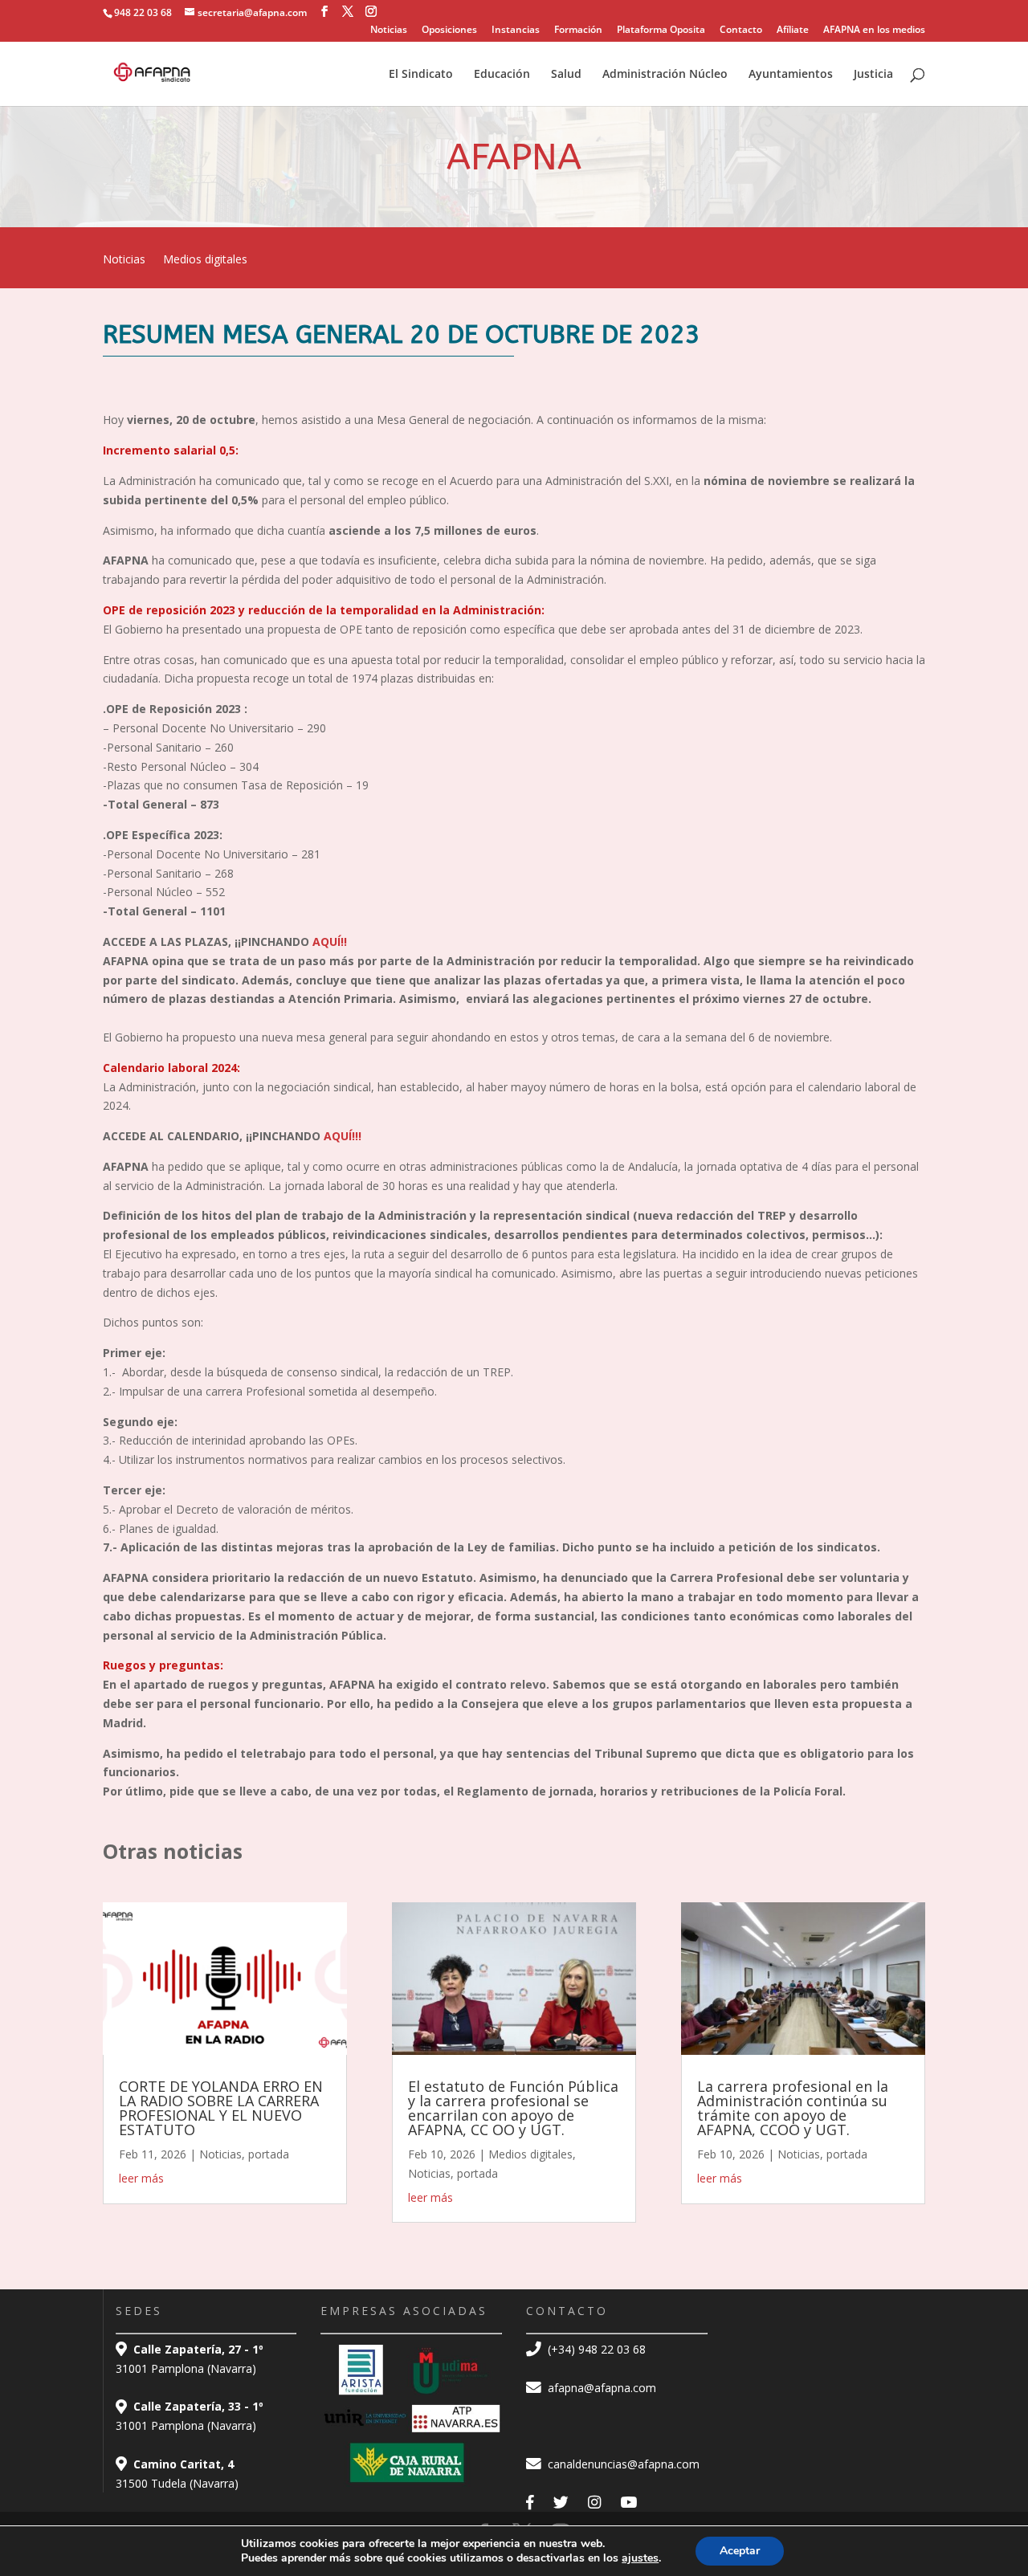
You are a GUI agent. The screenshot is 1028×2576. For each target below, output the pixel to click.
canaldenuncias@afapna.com (622, 2464)
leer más (141, 2178)
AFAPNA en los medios (874, 31)
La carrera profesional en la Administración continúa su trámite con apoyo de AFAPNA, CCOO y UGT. (793, 2108)
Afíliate (793, 31)
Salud (566, 75)
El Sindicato (421, 75)
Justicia (873, 75)
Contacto (741, 31)
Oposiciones (449, 31)
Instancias (516, 31)
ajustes (640, 2558)
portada (269, 2154)
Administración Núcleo (665, 75)
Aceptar (740, 2551)
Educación (502, 75)
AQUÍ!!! (341, 1136)
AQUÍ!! (328, 942)
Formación (578, 31)
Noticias (389, 31)
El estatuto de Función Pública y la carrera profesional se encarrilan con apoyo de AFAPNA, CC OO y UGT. (513, 2108)
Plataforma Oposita (661, 31)
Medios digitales (205, 260)
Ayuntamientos (791, 75)
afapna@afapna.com (600, 2388)
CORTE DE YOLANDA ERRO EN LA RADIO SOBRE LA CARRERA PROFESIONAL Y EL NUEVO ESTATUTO (221, 2108)
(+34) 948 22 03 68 (595, 2349)
